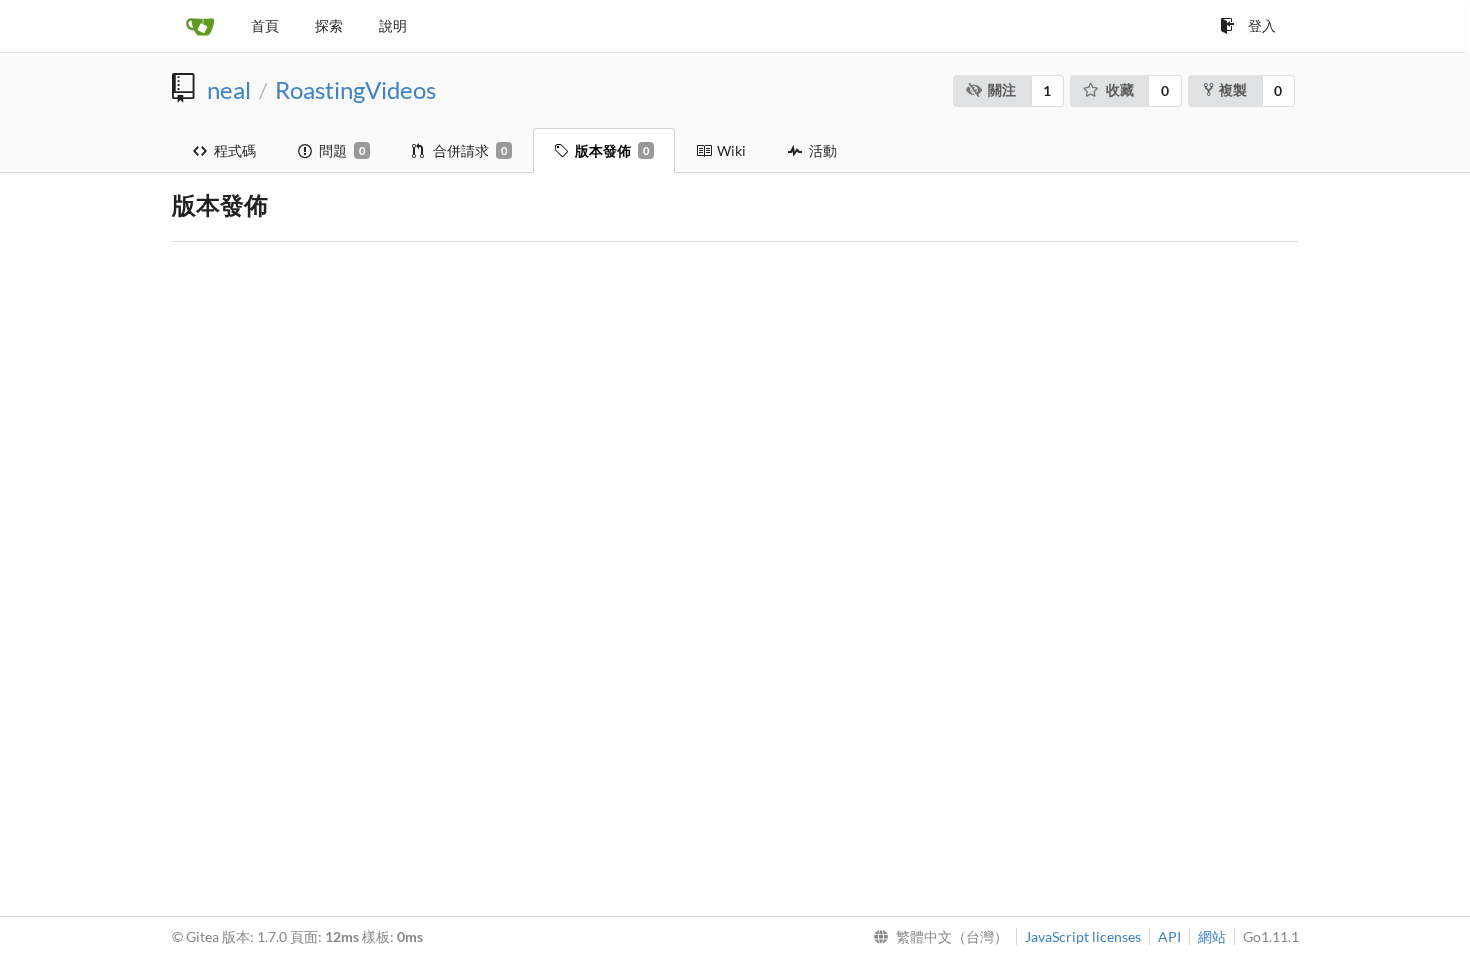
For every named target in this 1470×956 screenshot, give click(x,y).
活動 (823, 150)
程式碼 (235, 150)
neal (229, 90)
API (1169, 936)
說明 (393, 25)
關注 (1002, 89)
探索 (329, 25)
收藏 (1120, 89)
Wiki (731, 150)
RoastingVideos (355, 90)
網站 (1212, 936)
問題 (342, 150)
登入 (1262, 25)
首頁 (265, 25)
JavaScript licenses (1083, 936)
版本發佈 (612, 150)
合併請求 (470, 150)
